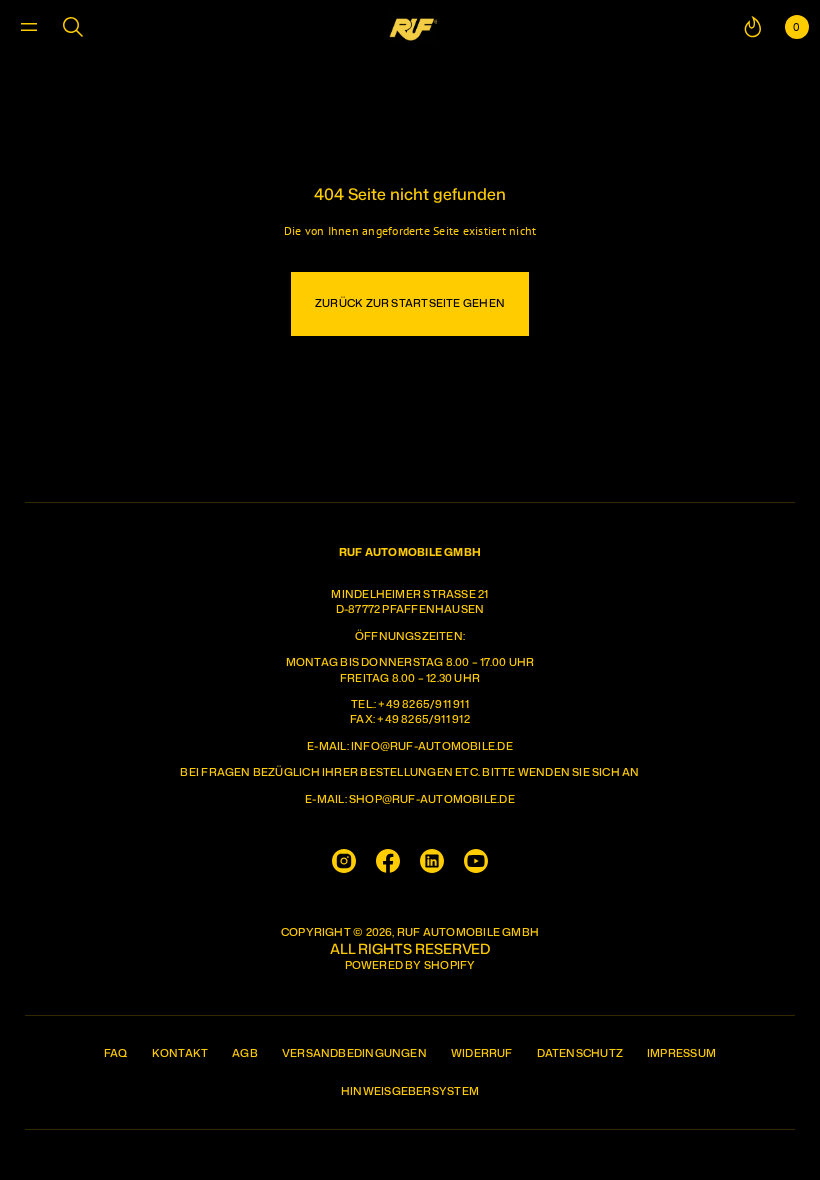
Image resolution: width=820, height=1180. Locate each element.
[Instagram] (344, 861)
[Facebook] (388, 861)
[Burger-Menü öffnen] (29, 27)
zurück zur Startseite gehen (410, 303)
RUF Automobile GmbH (468, 932)
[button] (73, 27)
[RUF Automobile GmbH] (413, 27)
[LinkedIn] (432, 861)
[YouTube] (476, 861)
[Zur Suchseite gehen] (73, 27)
